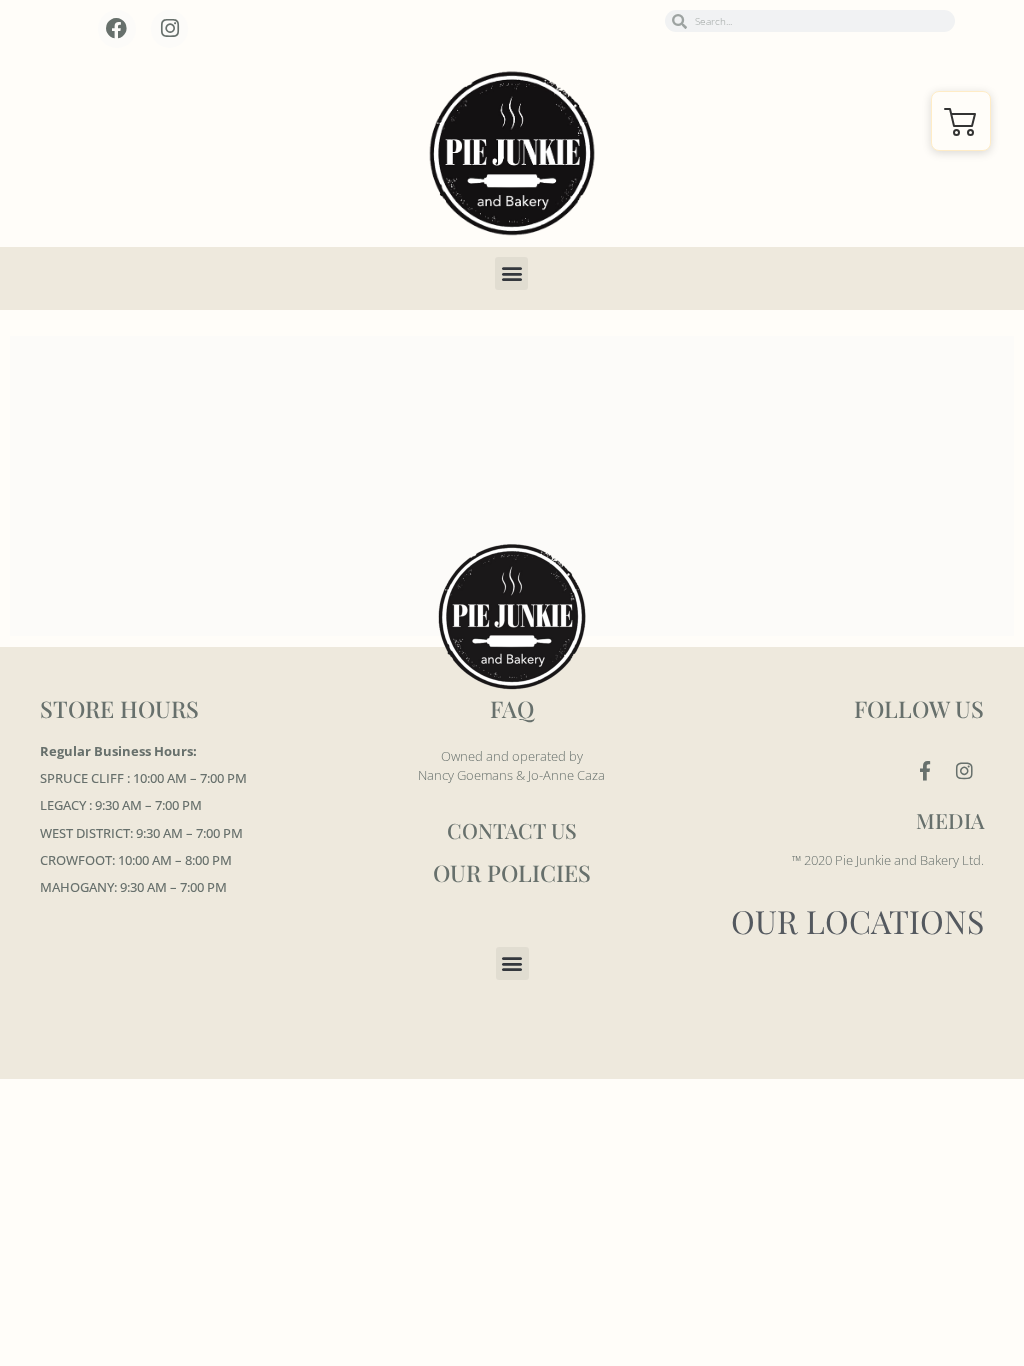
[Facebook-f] (925, 771)
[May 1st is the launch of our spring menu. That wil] (595, 395)
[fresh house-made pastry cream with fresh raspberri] (260, 395)
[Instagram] (170, 29)
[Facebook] (117, 29)
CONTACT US (511, 830)
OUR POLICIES (512, 872)
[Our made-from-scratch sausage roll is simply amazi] (93, 395)
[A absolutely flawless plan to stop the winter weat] (762, 395)
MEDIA (950, 820)
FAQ (512, 708)
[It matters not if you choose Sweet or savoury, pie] (930, 395)
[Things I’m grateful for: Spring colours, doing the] (428, 395)
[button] (511, 273)
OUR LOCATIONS (857, 920)
